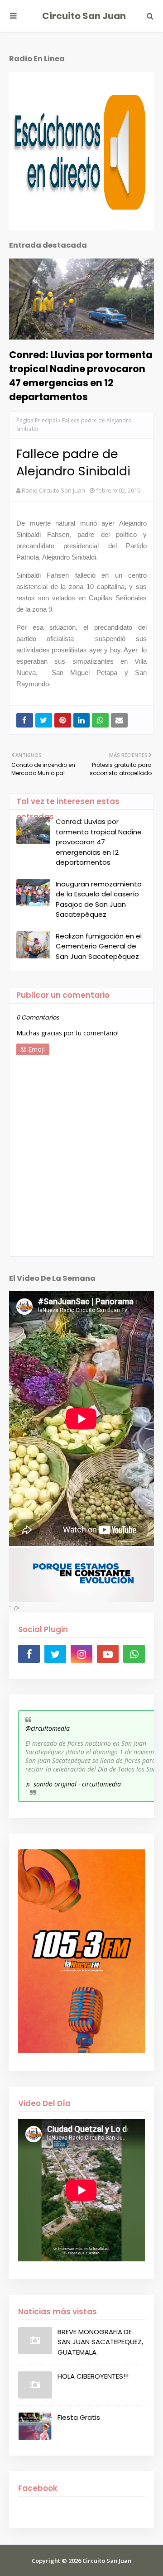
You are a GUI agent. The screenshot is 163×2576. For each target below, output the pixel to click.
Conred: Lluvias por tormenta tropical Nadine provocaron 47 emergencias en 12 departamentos (81, 376)
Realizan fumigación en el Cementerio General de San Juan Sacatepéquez (99, 946)
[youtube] (108, 1654)
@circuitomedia (48, 1728)
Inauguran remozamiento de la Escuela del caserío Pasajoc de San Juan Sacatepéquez (99, 899)
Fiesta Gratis (79, 2417)
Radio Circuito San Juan (53, 490)
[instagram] (81, 1654)
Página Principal (37, 420)
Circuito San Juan (84, 16)
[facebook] (29, 1654)
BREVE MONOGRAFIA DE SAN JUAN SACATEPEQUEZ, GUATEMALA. (100, 2342)
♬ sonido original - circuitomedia (73, 1784)
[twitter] (55, 1654)
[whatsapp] (134, 1654)
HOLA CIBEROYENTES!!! (93, 2376)
